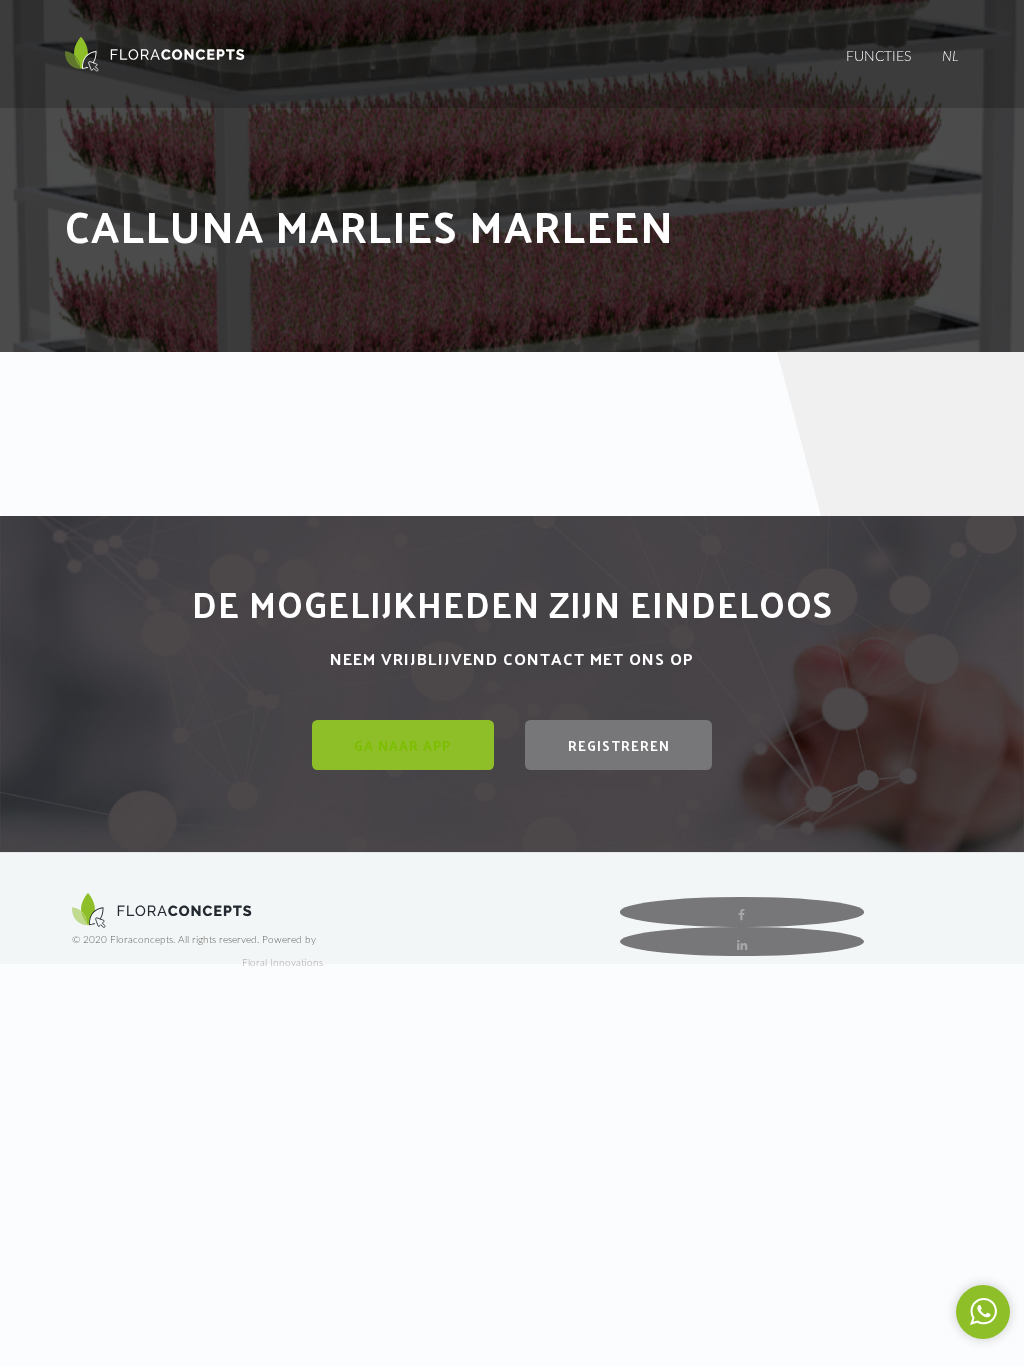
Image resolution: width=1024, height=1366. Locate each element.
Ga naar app (402, 745)
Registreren (619, 745)
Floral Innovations (282, 963)
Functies (878, 57)
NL (950, 57)
